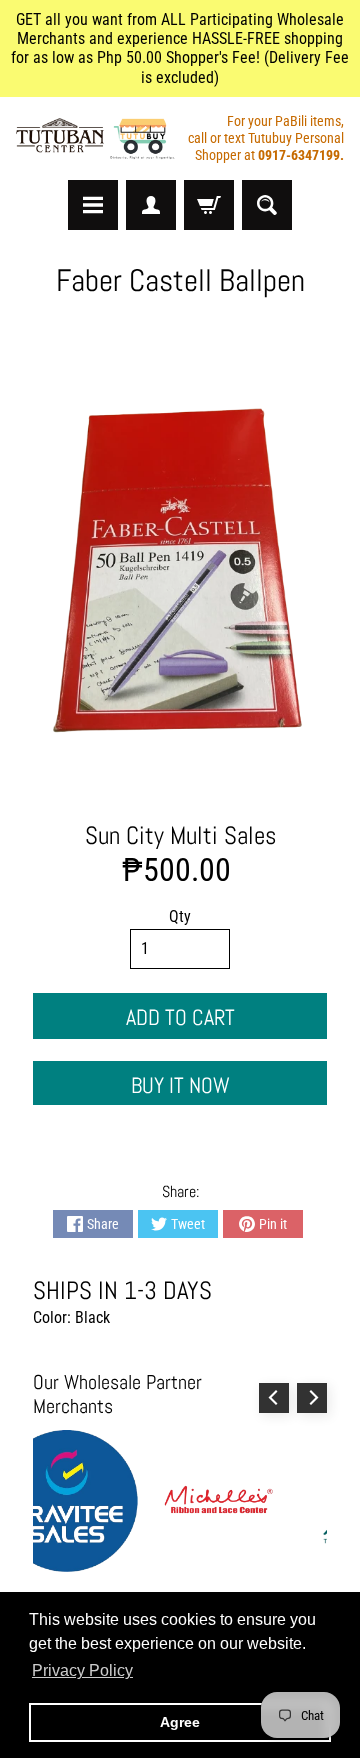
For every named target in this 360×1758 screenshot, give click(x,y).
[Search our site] (267, 205)
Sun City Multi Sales (180, 835)
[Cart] (209, 205)
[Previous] (274, 1398)
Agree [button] (180, 1722)
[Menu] (93, 205)
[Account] (151, 205)
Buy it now (180, 1085)
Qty (180, 916)
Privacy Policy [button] (82, 1670)
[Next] (312, 1398)
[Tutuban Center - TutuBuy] (98, 139)
